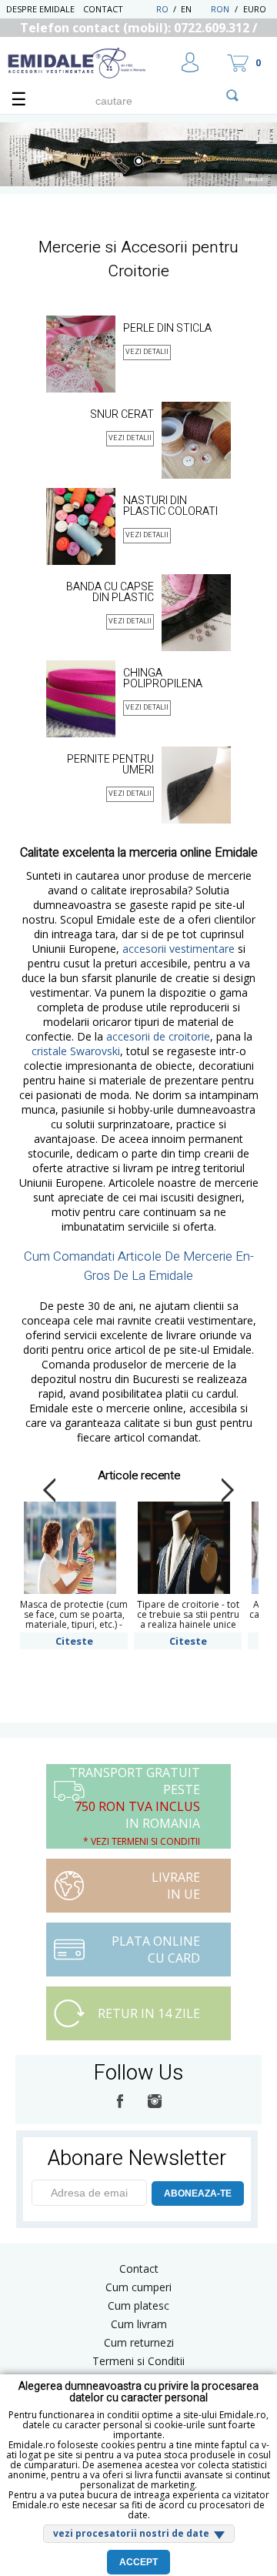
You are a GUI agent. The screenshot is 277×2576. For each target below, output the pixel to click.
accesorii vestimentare (179, 949)
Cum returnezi (139, 2342)
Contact (103, 9)
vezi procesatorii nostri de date (131, 2533)
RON (220, 9)
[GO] (232, 95)
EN (194, 9)
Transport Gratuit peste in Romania (135, 1806)
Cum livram (139, 2324)
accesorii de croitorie (158, 1036)
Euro (255, 9)
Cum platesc (138, 2305)
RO (162, 9)
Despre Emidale (40, 9)
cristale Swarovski (76, 1051)
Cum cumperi (138, 2287)
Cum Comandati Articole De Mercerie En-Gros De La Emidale (139, 1266)
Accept (138, 2562)
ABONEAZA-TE (198, 2193)
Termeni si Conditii (138, 2361)
